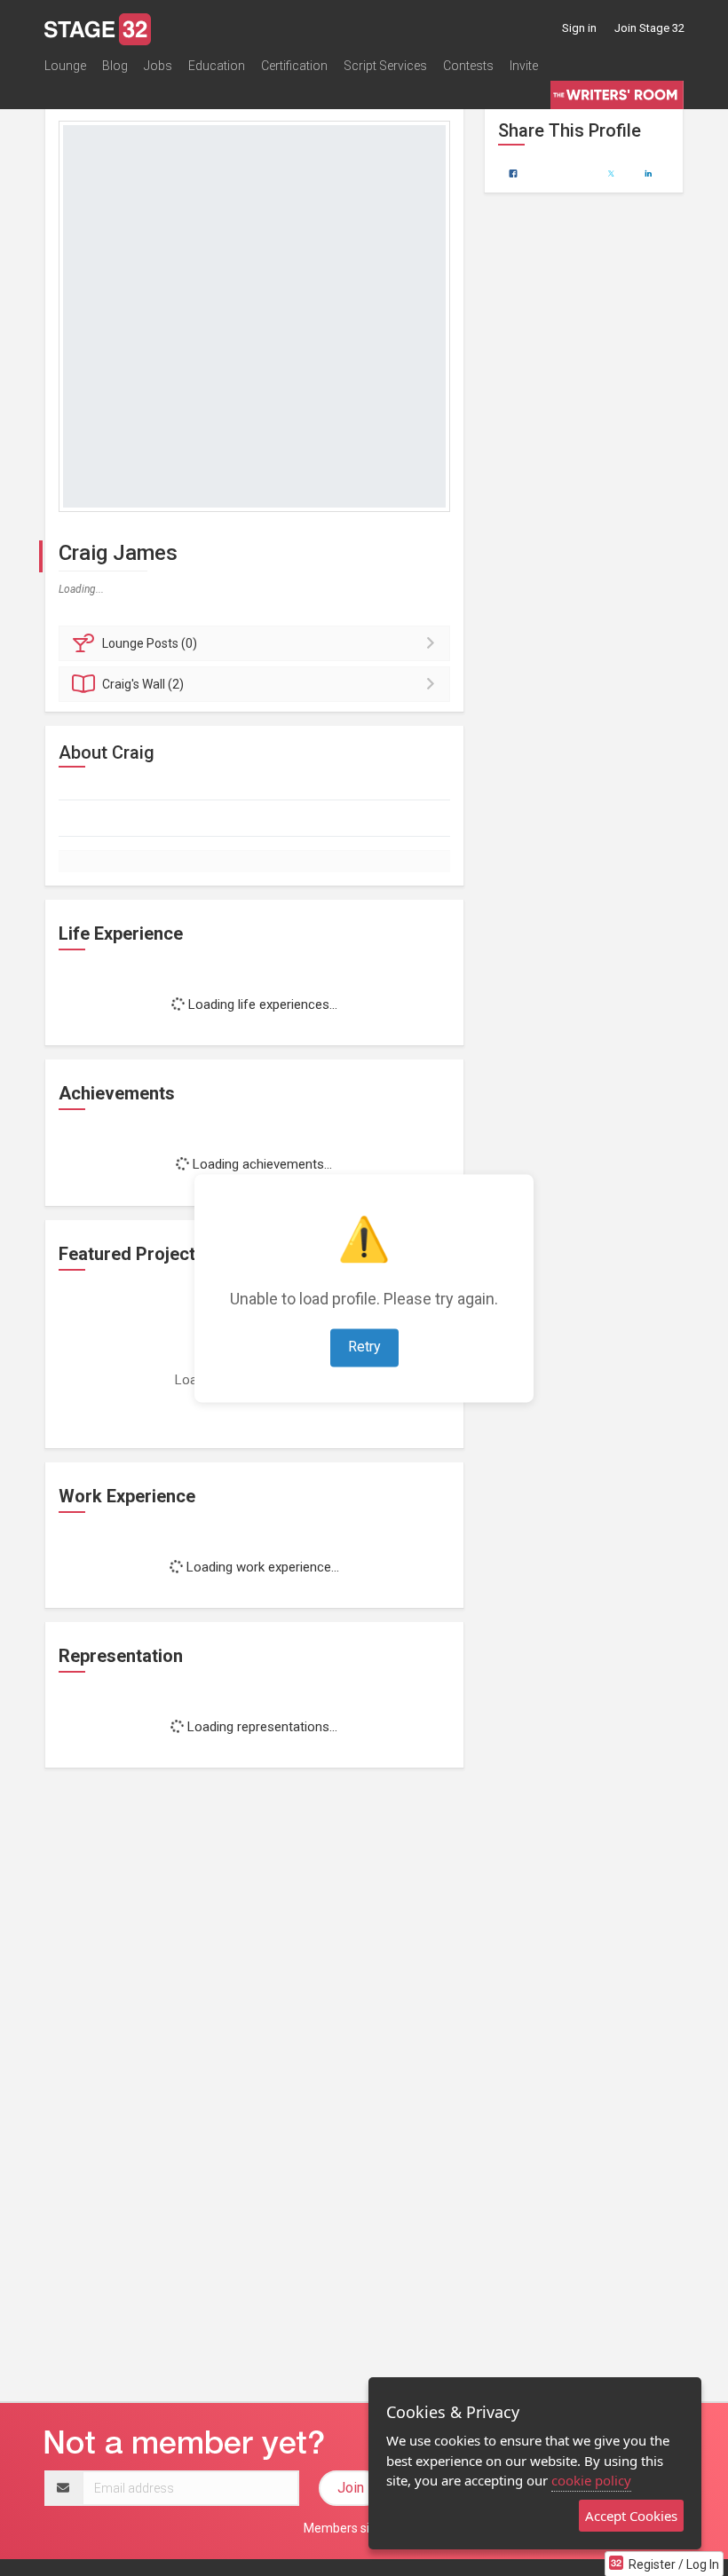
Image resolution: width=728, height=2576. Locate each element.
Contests (468, 66)
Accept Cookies (631, 2516)
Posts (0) (150, 643)
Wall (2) (143, 684)
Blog (115, 66)
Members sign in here (364, 2528)
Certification (294, 66)
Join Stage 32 (649, 28)
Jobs (158, 66)
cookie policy (591, 2480)
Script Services (385, 66)
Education (217, 66)
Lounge (65, 66)
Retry (364, 1347)
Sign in (579, 28)
